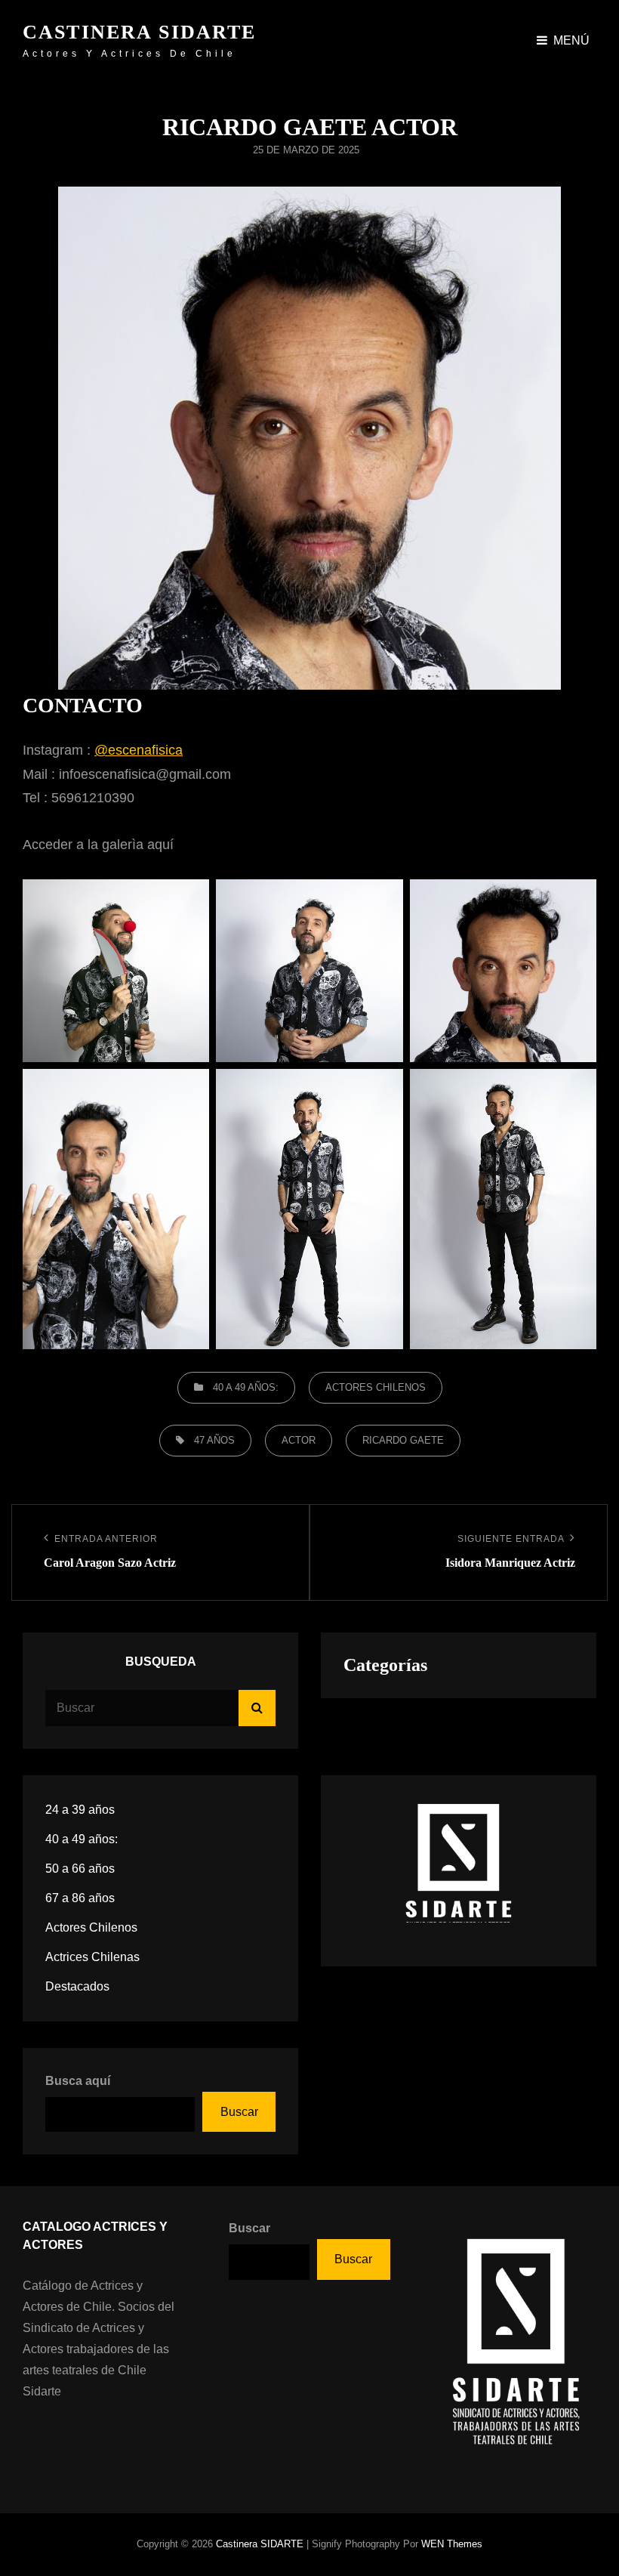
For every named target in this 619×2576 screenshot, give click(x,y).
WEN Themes (452, 2544)
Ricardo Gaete (403, 1440)
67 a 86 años (80, 1898)
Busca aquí (78, 2081)
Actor (299, 1440)
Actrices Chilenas (92, 1957)
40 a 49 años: (246, 1387)
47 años (214, 1440)
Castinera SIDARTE (140, 32)
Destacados (77, 1986)
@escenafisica (139, 750)
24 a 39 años (80, 1810)
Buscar (239, 2112)
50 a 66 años (80, 1869)
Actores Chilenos (376, 1387)
